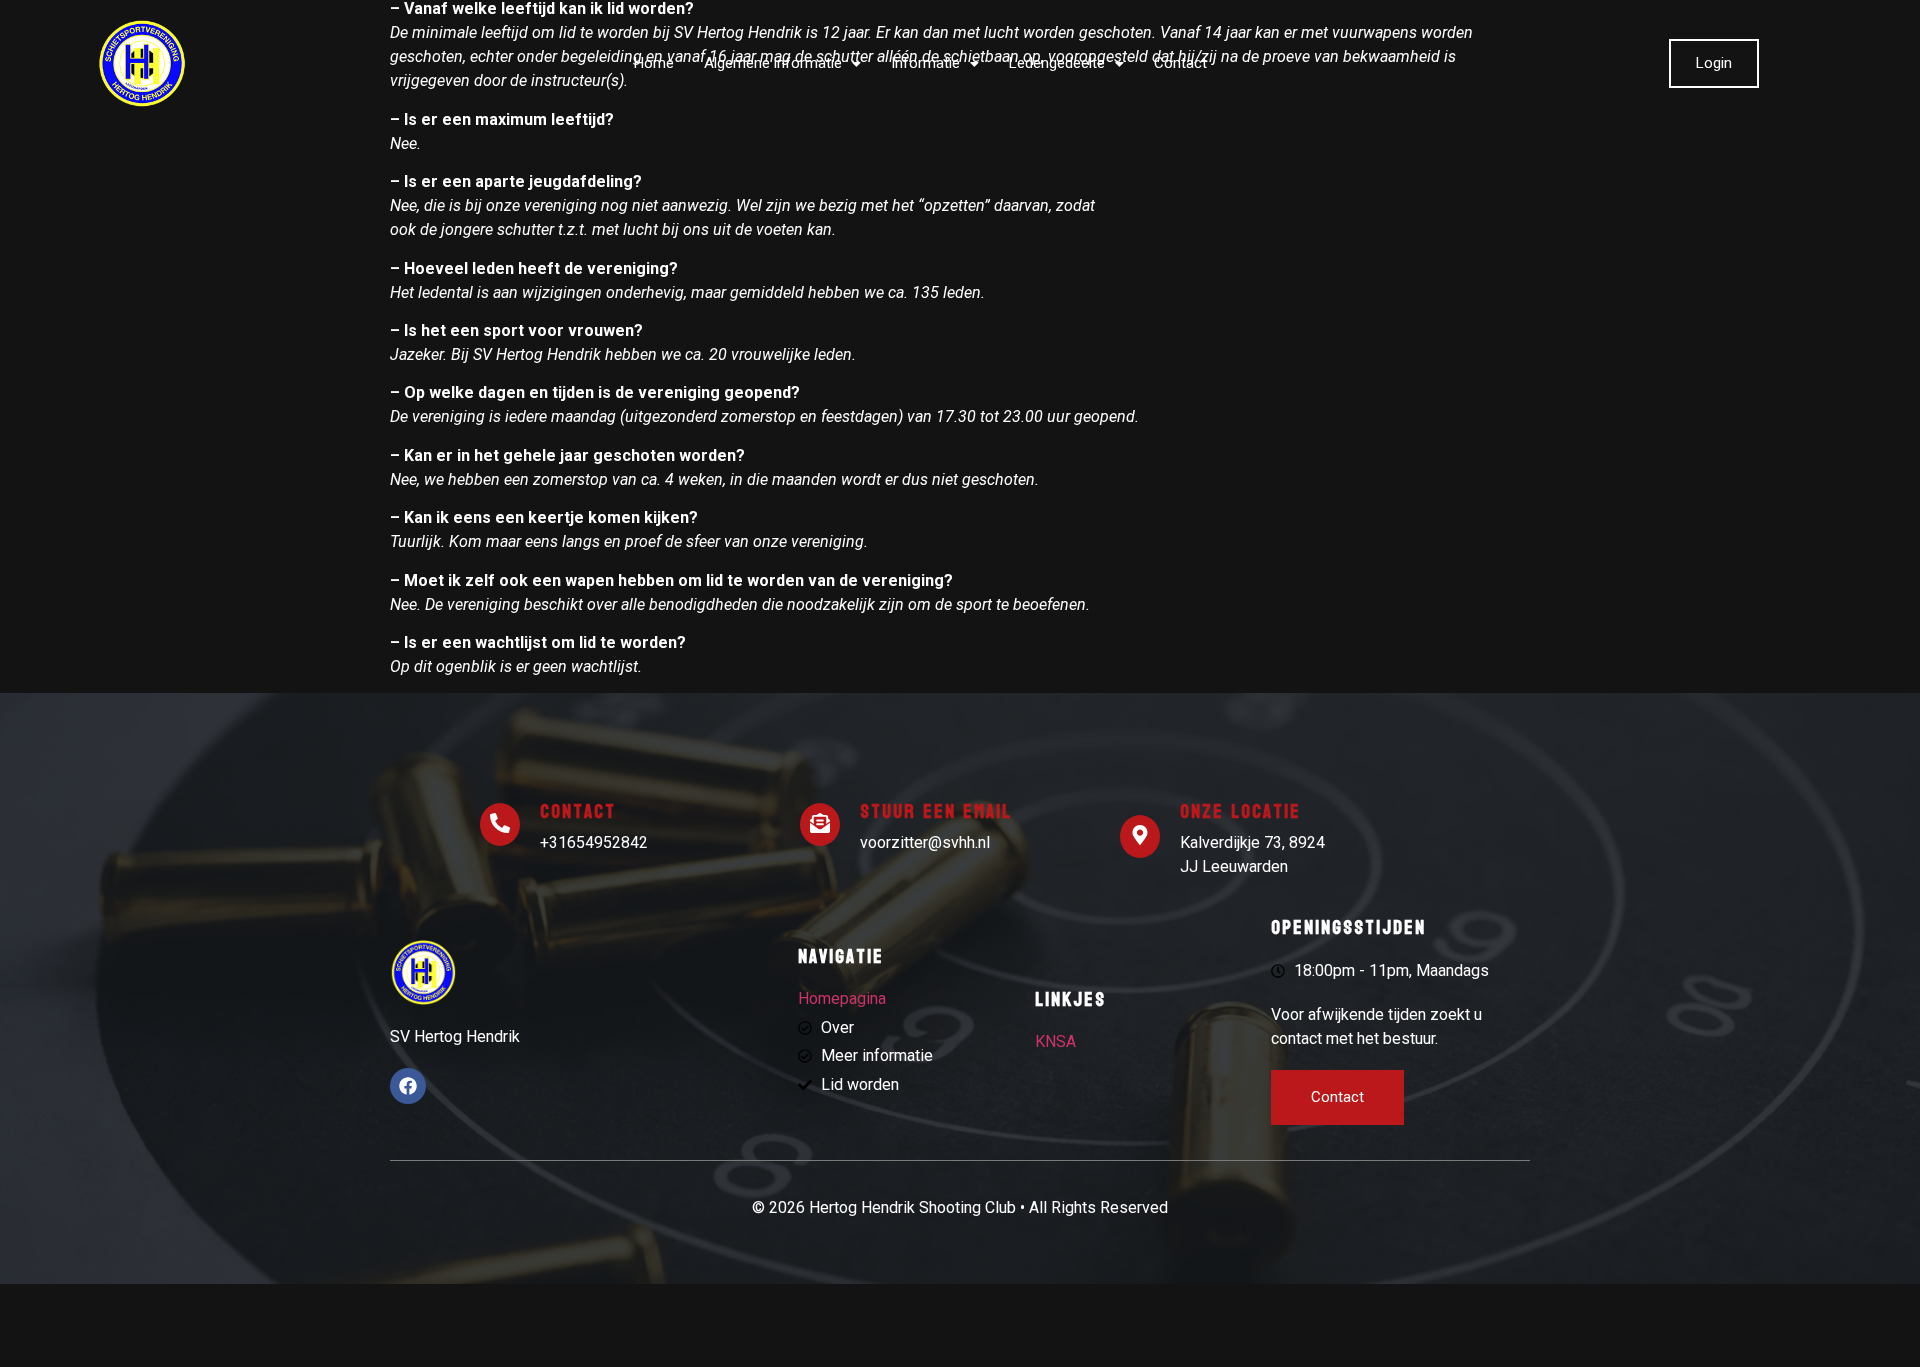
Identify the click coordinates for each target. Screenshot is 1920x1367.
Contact (1180, 63)
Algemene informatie (773, 63)
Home (654, 63)
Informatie (925, 63)
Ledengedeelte (1057, 63)
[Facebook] (408, 1086)
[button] (782, 63)
